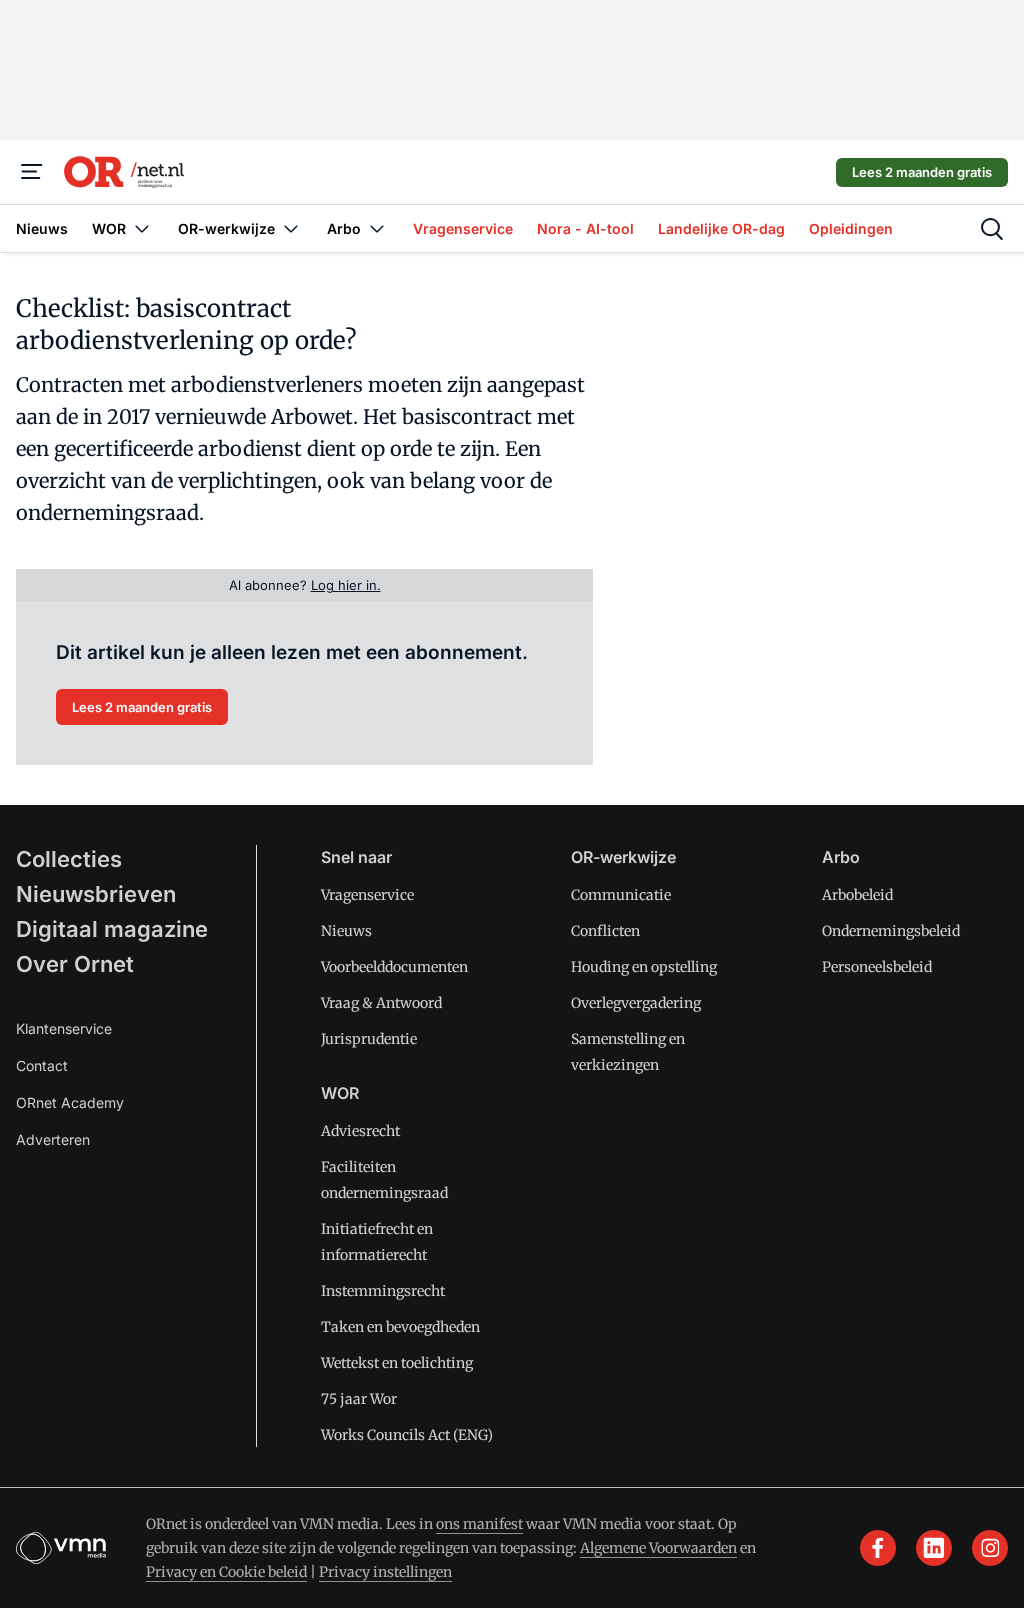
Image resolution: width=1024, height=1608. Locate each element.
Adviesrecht (360, 1131)
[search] (992, 229)
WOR (340, 1093)
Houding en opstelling (644, 967)
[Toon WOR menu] (142, 228)
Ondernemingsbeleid (891, 931)
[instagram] (990, 1548)
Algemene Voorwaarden (658, 1548)
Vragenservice (367, 895)
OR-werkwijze (623, 857)
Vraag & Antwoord (381, 1003)
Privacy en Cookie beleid (226, 1572)
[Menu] (32, 172)
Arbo (841, 857)
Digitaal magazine (112, 929)
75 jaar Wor (359, 1399)
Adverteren (53, 1139)
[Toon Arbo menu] (377, 228)
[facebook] (878, 1548)
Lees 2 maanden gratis (922, 172)
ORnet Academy (70, 1102)
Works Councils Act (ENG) (407, 1435)
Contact (42, 1065)
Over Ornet (75, 964)
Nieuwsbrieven (96, 894)
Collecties (69, 859)
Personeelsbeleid (877, 967)
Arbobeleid (857, 895)
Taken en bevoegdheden (400, 1327)
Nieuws (346, 931)
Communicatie (621, 895)
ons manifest (479, 1524)
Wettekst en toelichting (397, 1363)
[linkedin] (934, 1548)
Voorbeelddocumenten (394, 967)
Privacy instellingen (385, 1572)
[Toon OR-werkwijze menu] (291, 228)
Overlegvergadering (636, 1003)
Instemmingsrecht (383, 1291)
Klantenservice (64, 1028)
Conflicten (605, 931)
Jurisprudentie (369, 1039)
